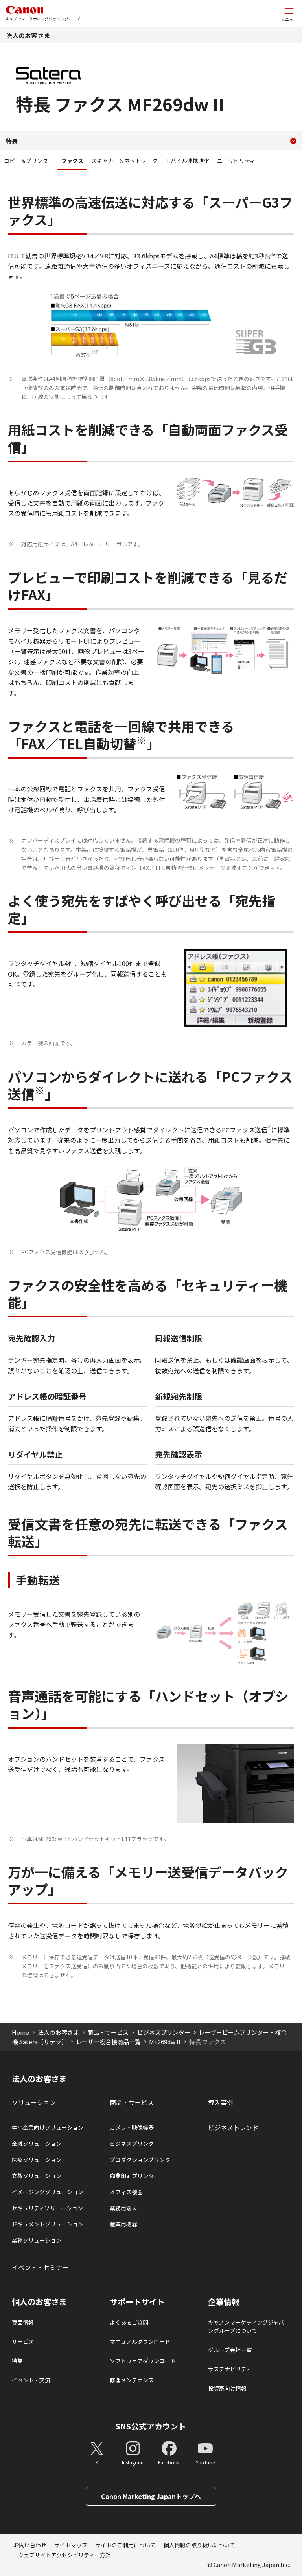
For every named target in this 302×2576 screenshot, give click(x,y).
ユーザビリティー (239, 161)
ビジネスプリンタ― (134, 2144)
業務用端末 (123, 2208)
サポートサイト (137, 2302)
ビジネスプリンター (164, 2032)
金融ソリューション (37, 2144)
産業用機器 (123, 2224)
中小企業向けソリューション (48, 2127)
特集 (17, 2361)
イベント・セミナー (40, 2267)
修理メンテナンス (132, 2380)
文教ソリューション (37, 2176)
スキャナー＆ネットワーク (124, 161)
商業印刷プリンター (134, 2176)
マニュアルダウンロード (140, 2341)
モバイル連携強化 (187, 161)
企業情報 (224, 2302)
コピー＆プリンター (29, 161)
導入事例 (221, 2102)
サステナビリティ (230, 2369)
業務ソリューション (37, 2240)
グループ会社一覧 (230, 2350)
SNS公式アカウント (151, 2426)
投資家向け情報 (227, 2388)
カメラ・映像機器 (132, 2127)
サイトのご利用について (125, 2545)
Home (20, 2032)
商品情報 (23, 2322)
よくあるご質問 (129, 2322)
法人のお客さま (28, 35)
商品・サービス (108, 2032)
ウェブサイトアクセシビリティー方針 (64, 2555)
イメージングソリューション (48, 2192)
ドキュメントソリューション (48, 2224)
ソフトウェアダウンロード (143, 2361)
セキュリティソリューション (47, 2208)
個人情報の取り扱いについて (199, 2545)
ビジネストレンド (233, 2127)
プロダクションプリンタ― (143, 2160)
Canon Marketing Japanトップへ (151, 2496)
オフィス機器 (126, 2192)
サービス (23, 2341)
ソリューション (34, 2102)
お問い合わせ (30, 2545)
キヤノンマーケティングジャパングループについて (246, 2326)
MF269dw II (165, 2042)
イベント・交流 (31, 2380)
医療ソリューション (37, 2160)
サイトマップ (71, 2545)
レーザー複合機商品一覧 (108, 2042)
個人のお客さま (39, 2302)
